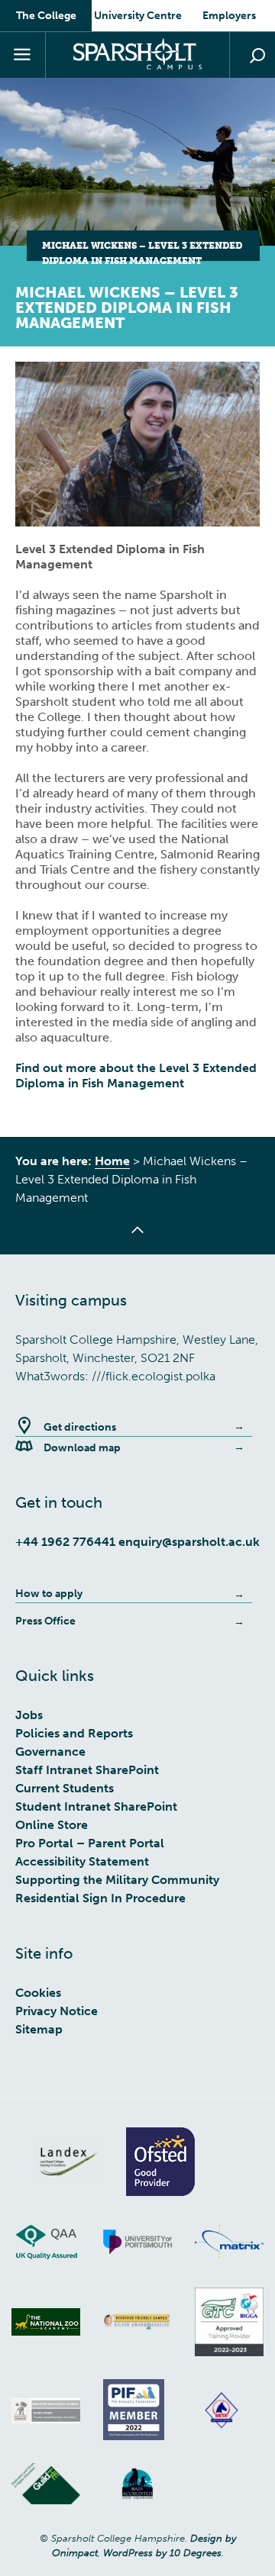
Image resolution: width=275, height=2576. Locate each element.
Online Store (52, 1825)
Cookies (38, 1993)
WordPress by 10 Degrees (162, 2553)
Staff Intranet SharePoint (87, 1770)
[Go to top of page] (137, 1239)
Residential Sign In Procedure (100, 1898)
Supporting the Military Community (117, 1880)
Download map (82, 1448)
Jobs (29, 1715)
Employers (229, 16)
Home (112, 1161)
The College (46, 16)
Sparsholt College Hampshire (137, 54)
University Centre (138, 16)
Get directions (80, 1427)
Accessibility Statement (82, 1861)
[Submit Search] (257, 56)
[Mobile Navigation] (23, 55)
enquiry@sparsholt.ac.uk (189, 1542)
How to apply (49, 1594)
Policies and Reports (74, 1733)
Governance (50, 1752)
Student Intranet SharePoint (96, 1806)
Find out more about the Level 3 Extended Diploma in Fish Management (136, 1075)
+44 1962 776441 (65, 1542)
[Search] (252, 55)
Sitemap (39, 2029)
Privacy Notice (57, 2011)
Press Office (45, 1621)
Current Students (65, 1788)
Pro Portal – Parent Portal (90, 1843)
